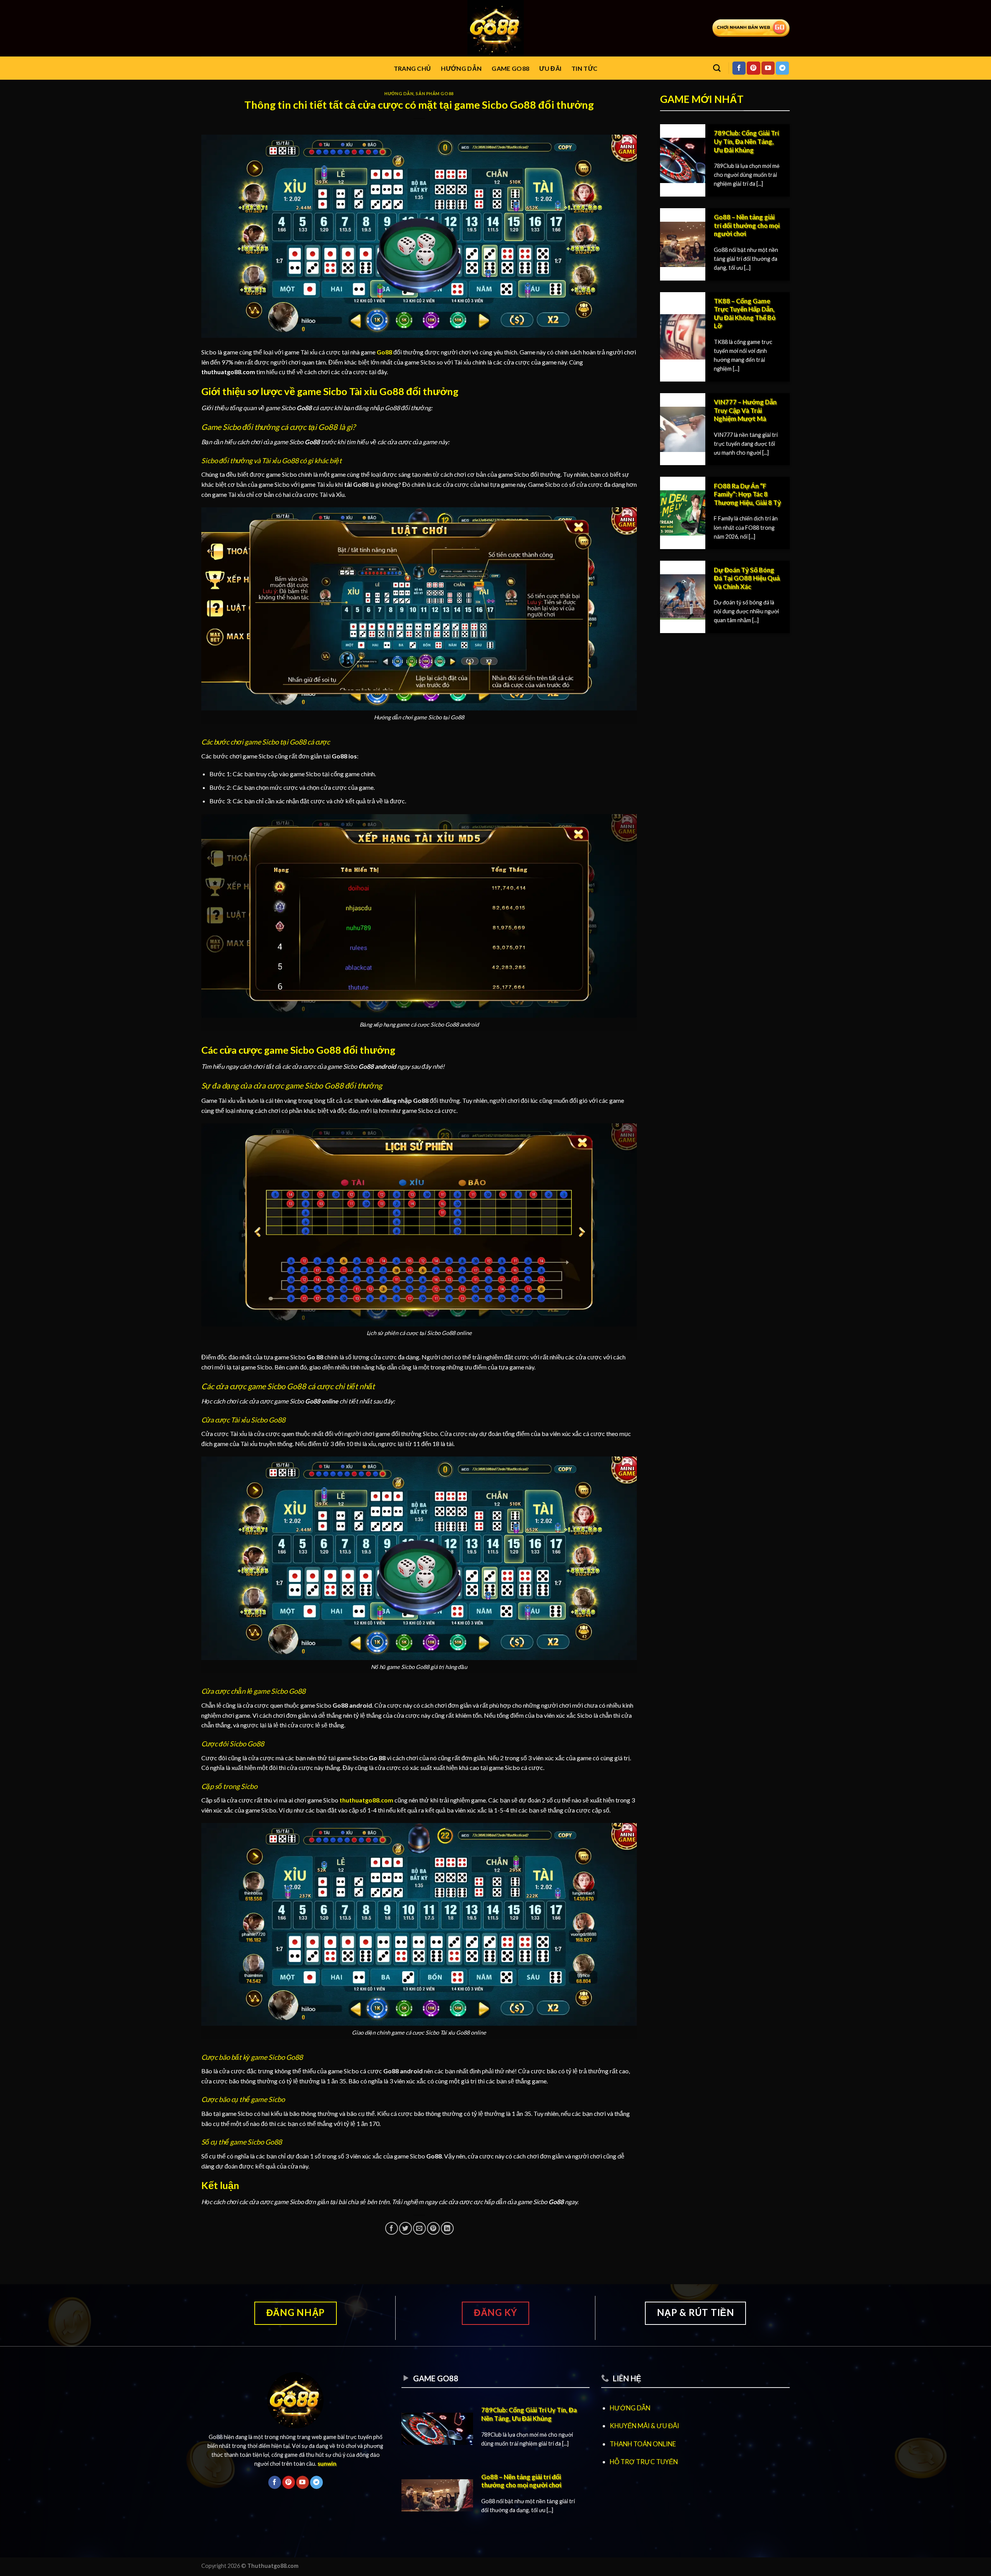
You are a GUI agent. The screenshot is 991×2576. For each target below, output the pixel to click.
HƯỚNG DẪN (630, 2408)
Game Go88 (510, 68)
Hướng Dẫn (461, 68)
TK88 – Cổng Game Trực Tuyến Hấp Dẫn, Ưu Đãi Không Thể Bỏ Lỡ (745, 314)
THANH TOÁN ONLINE (643, 2444)
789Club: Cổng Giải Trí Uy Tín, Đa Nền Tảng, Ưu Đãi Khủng (746, 141)
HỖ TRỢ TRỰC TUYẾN (644, 2462)
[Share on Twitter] (405, 2228)
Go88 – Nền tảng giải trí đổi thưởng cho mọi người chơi (747, 225)
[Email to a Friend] (419, 2228)
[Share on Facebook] (392, 2228)
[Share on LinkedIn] (447, 2228)
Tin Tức (584, 68)
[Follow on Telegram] (782, 68)
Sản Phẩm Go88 (435, 93)
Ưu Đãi (550, 68)
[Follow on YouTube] (768, 68)
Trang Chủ (412, 68)
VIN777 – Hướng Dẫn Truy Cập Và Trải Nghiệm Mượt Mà (745, 410)
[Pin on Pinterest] (433, 2228)
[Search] (717, 68)
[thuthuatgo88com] (496, 28)
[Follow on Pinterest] (753, 68)
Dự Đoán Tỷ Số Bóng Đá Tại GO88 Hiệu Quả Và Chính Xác (747, 578)
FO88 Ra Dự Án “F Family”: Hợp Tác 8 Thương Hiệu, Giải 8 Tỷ (747, 494)
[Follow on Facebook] (739, 68)
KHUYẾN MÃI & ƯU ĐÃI (644, 2426)
